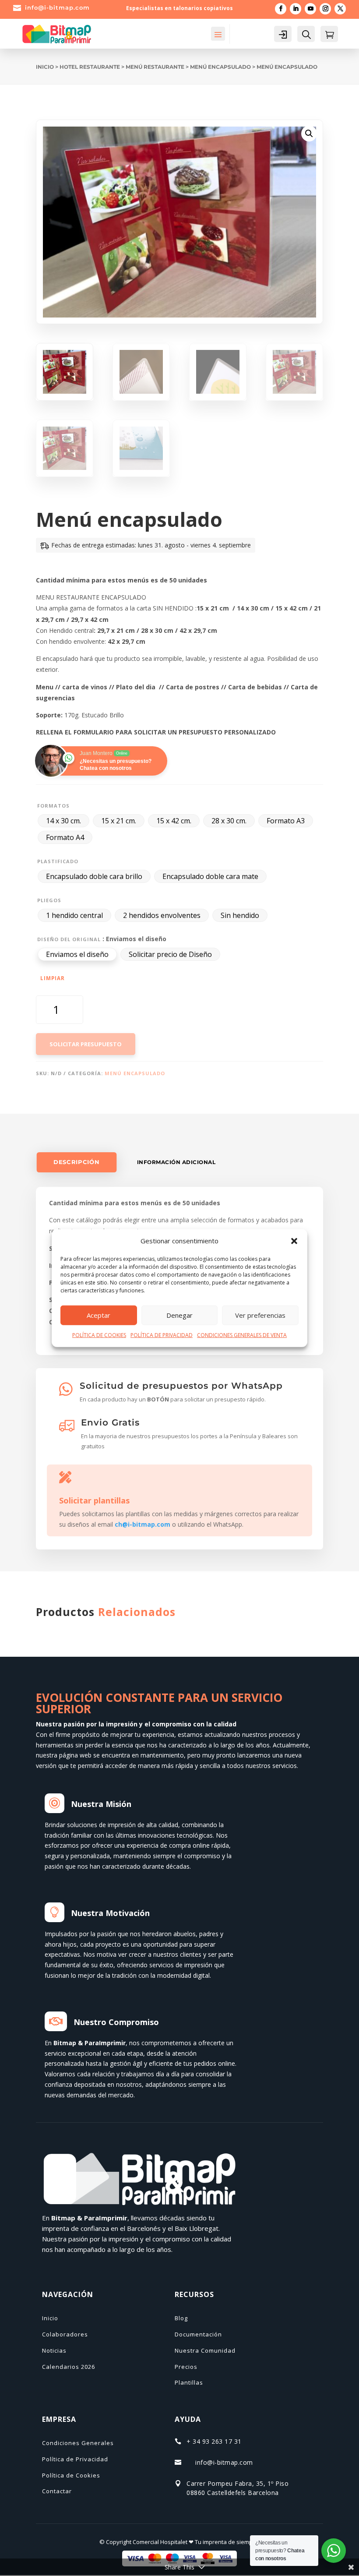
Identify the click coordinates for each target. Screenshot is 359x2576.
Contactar (57, 2491)
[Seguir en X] (340, 9)
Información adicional (176, 1162)
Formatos (53, 806)
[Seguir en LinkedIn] (296, 9)
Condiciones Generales (78, 2443)
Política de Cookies (71, 2475)
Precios (186, 2367)
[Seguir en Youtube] (310, 9)
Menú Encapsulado (220, 67)
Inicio (45, 67)
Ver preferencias (260, 1315)
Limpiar (53, 978)
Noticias (54, 2350)
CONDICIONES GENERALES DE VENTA (242, 1335)
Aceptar (99, 1315)
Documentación (198, 2334)
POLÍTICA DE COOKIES (99, 1335)
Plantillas (189, 2382)
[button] (294, 1241)
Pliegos (49, 900)
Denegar (179, 1315)
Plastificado (58, 861)
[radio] (63, 821)
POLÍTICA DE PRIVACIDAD (162, 1335)
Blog (181, 2318)
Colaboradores (65, 2334)
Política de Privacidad (75, 2459)
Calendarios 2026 (69, 2367)
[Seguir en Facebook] (281, 9)
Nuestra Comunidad (205, 2350)
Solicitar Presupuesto (86, 1044)
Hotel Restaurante (90, 67)
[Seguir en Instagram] (325, 9)
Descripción (76, 1162)
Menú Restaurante (155, 67)
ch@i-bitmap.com (143, 1524)
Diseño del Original (69, 939)
